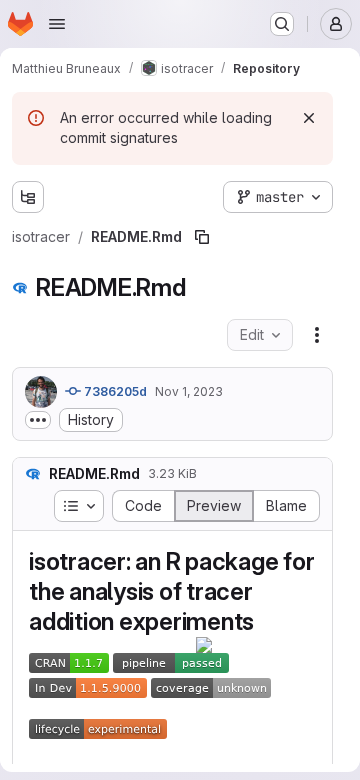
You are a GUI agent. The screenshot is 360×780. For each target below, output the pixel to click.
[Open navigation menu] (57, 24)
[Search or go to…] (282, 24)
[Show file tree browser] (28, 197)
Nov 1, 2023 (189, 391)
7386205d (114, 391)
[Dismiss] (309, 118)
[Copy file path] (202, 237)
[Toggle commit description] (38, 420)
